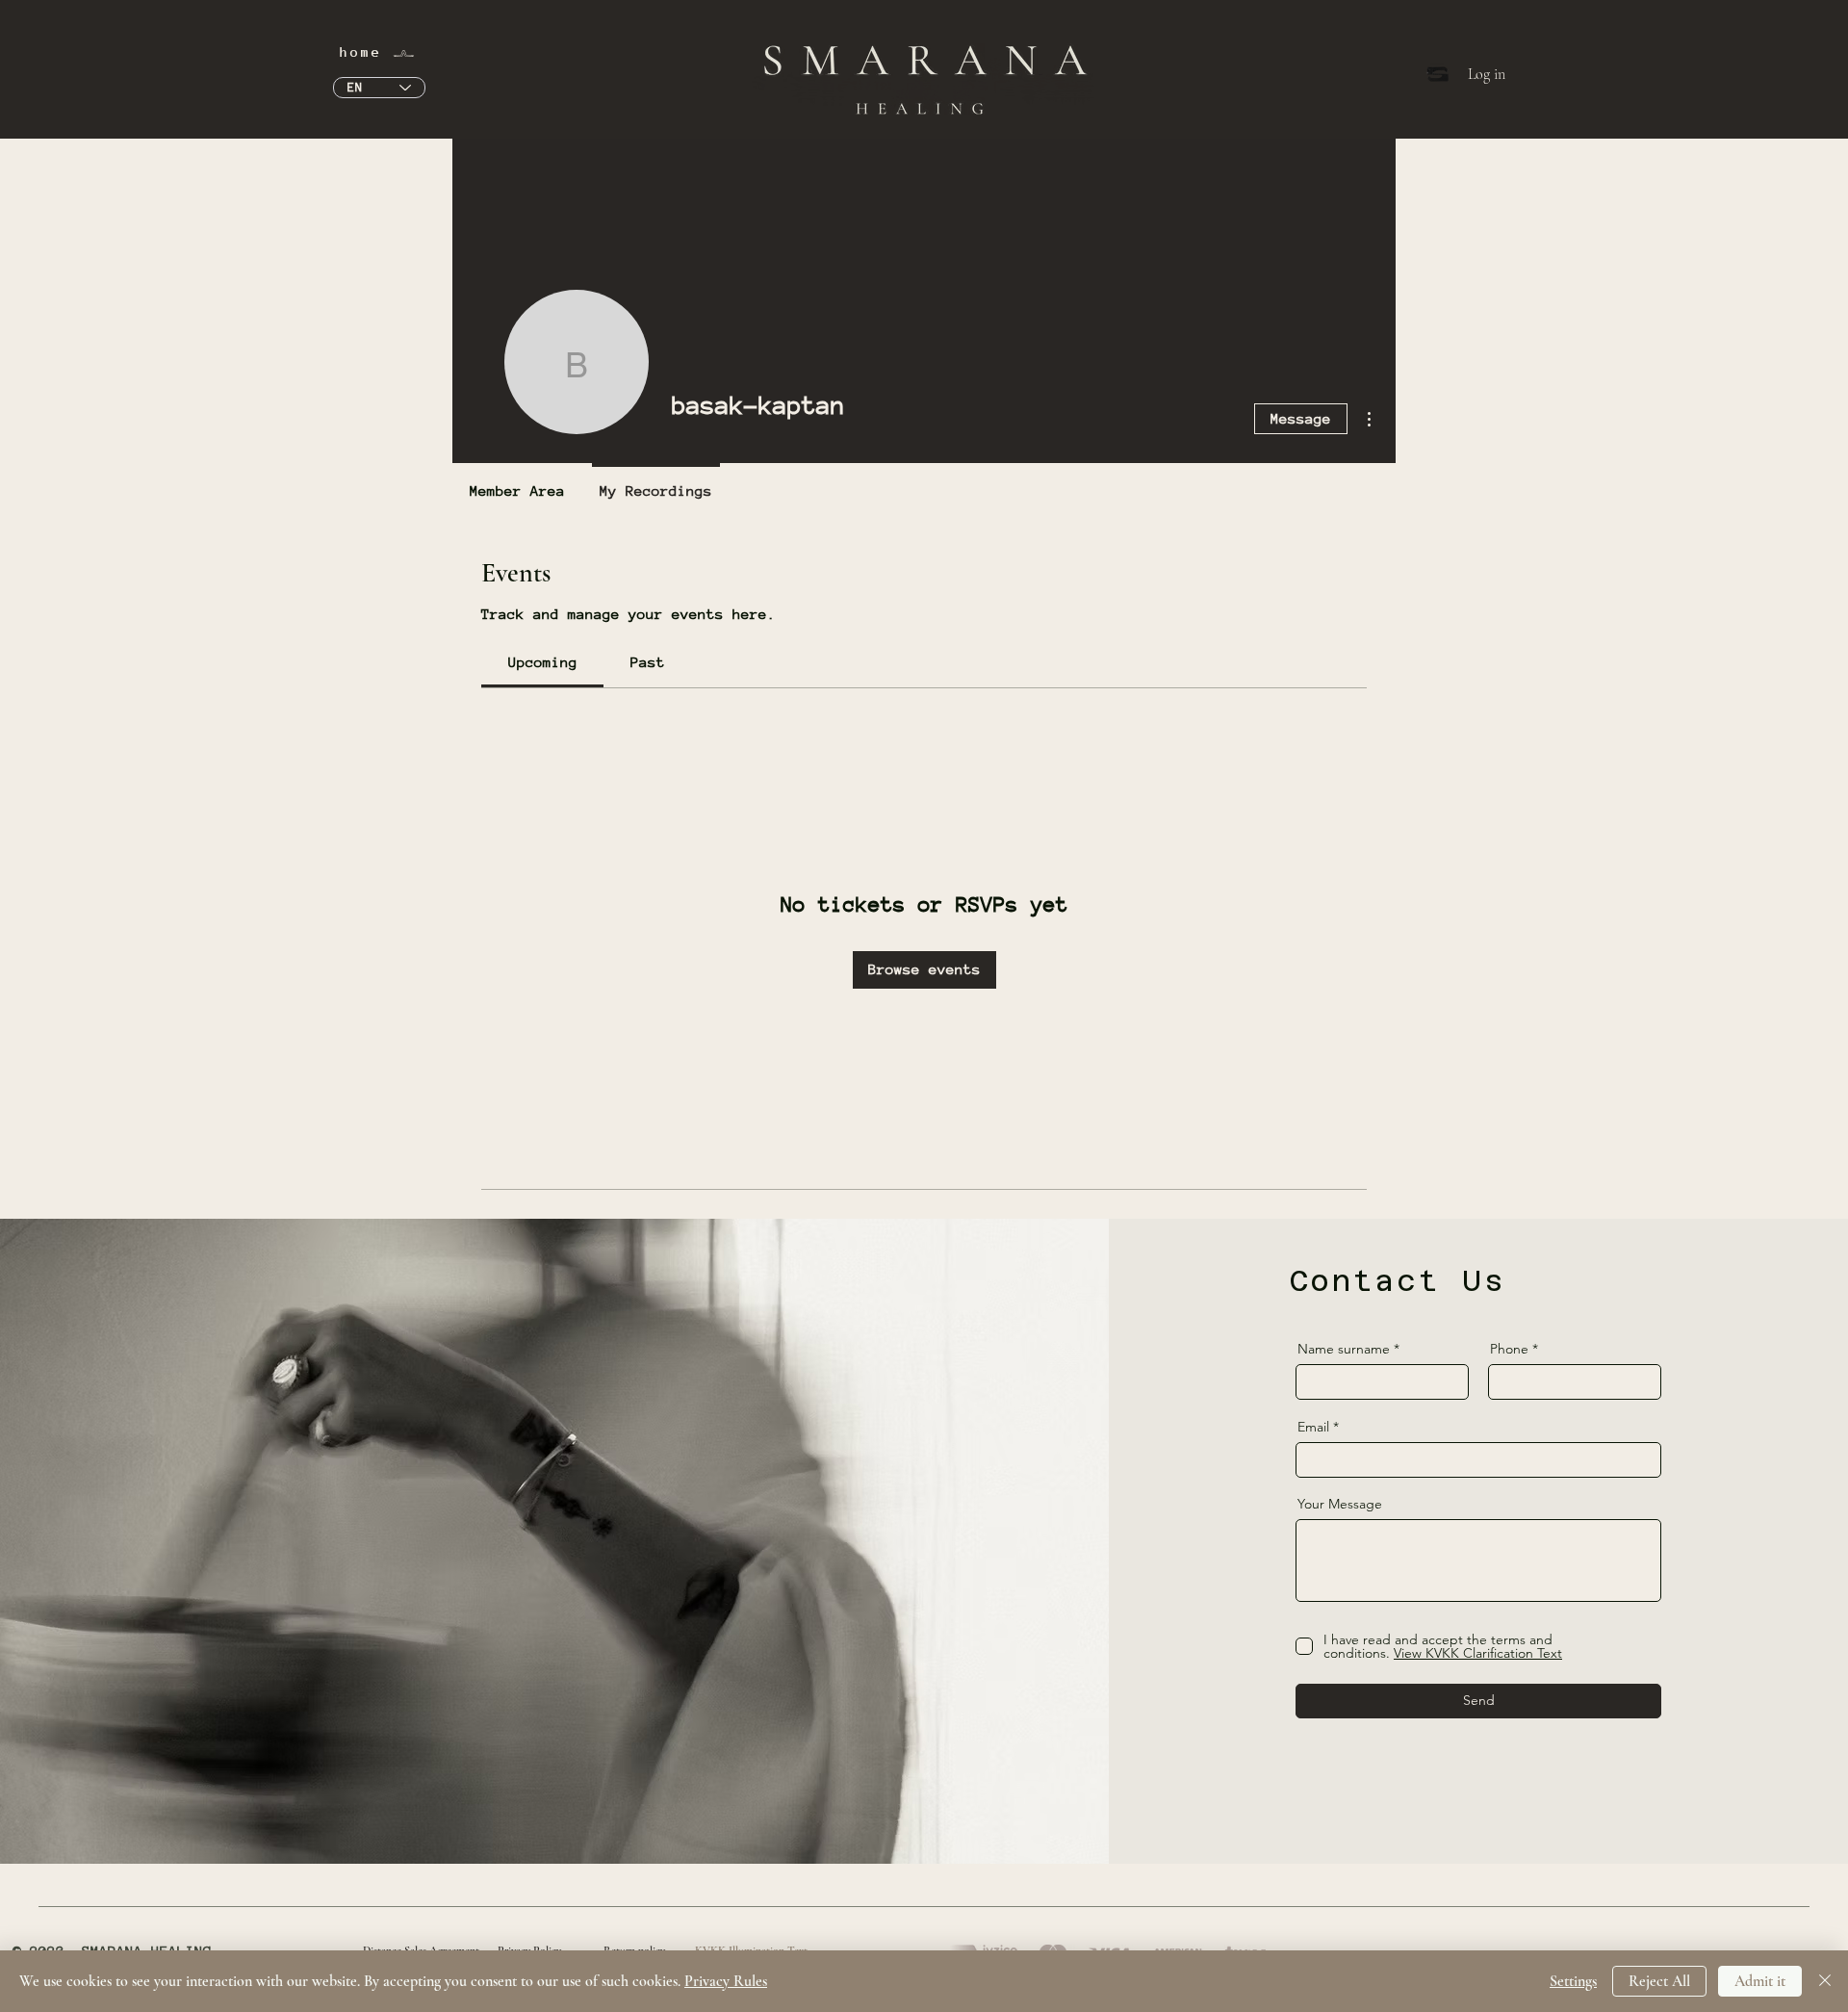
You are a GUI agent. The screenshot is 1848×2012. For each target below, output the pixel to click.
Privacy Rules (726, 1981)
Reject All (1659, 1981)
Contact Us (1398, 1281)
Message (1301, 418)
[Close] (1825, 1981)
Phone (1509, 1349)
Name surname (1344, 1349)
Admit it (1760, 1981)
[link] (543, 662)
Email (1313, 1427)
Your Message (1340, 1504)
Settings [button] (1573, 1981)
